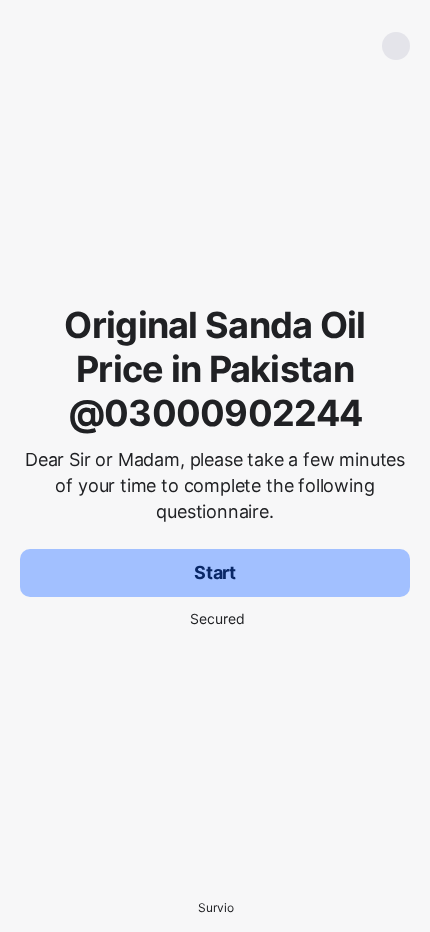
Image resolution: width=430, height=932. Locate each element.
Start (215, 572)
